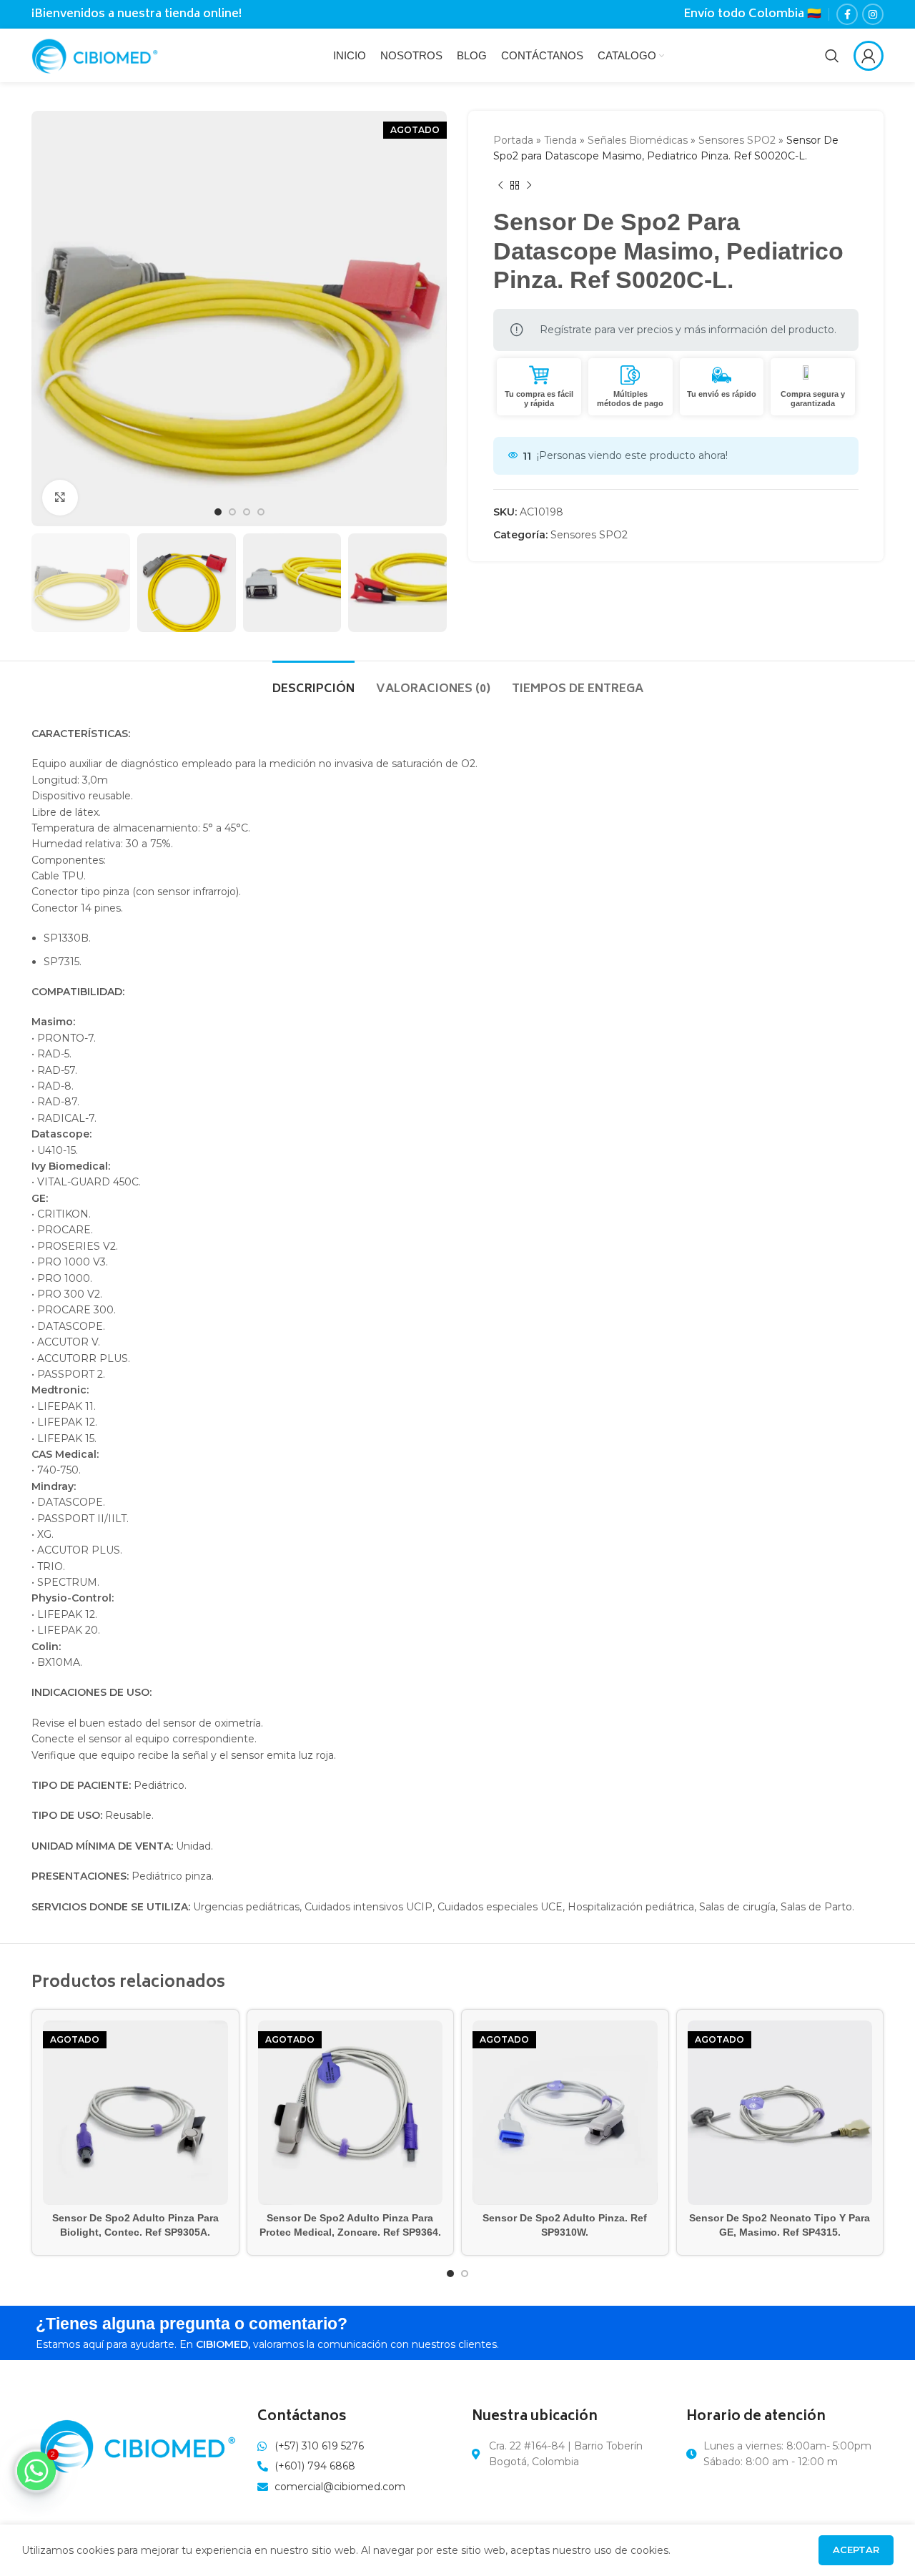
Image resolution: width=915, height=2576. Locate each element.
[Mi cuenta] (869, 56)
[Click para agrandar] (60, 498)
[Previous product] (500, 186)
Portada (513, 140)
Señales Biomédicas (638, 140)
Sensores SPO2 (737, 140)
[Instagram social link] (873, 14)
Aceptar (856, 2550)
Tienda (560, 140)
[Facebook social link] (847, 14)
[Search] (832, 56)
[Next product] (529, 186)
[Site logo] (95, 54)
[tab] (313, 682)
